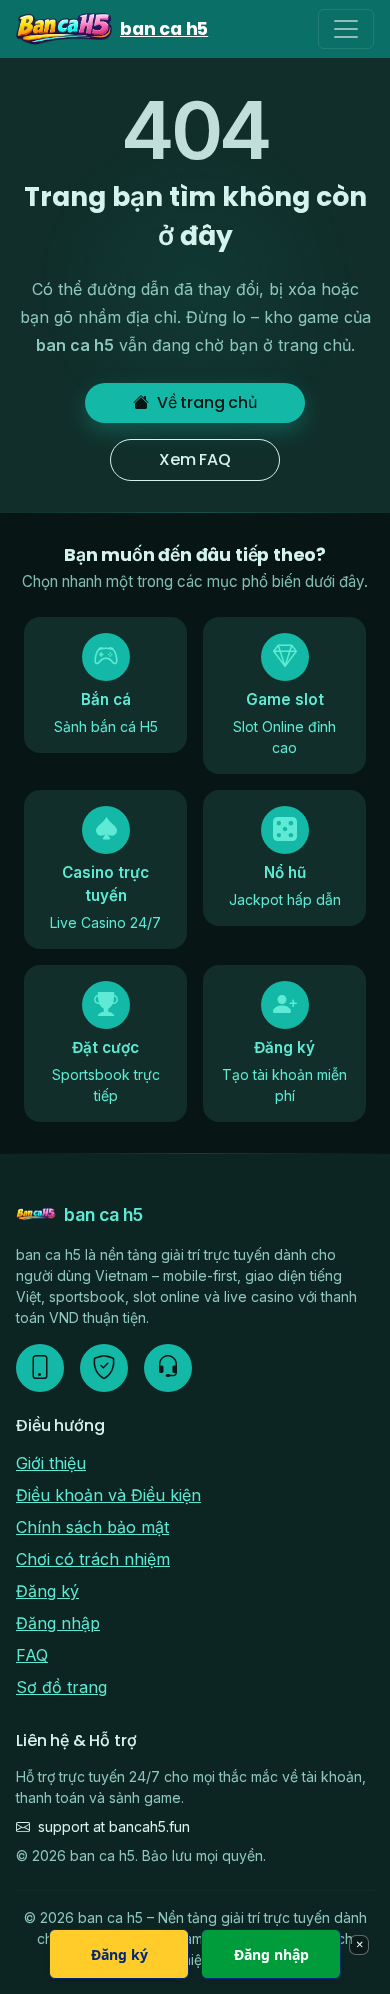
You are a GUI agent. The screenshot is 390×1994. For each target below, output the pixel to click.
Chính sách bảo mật (92, 1527)
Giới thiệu (51, 1463)
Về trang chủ (207, 402)
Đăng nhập (58, 1623)
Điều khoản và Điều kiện (108, 1495)
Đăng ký (47, 1591)
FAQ (32, 1655)
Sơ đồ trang (61, 1687)
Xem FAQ (195, 459)
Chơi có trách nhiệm (93, 1559)
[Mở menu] (346, 29)
